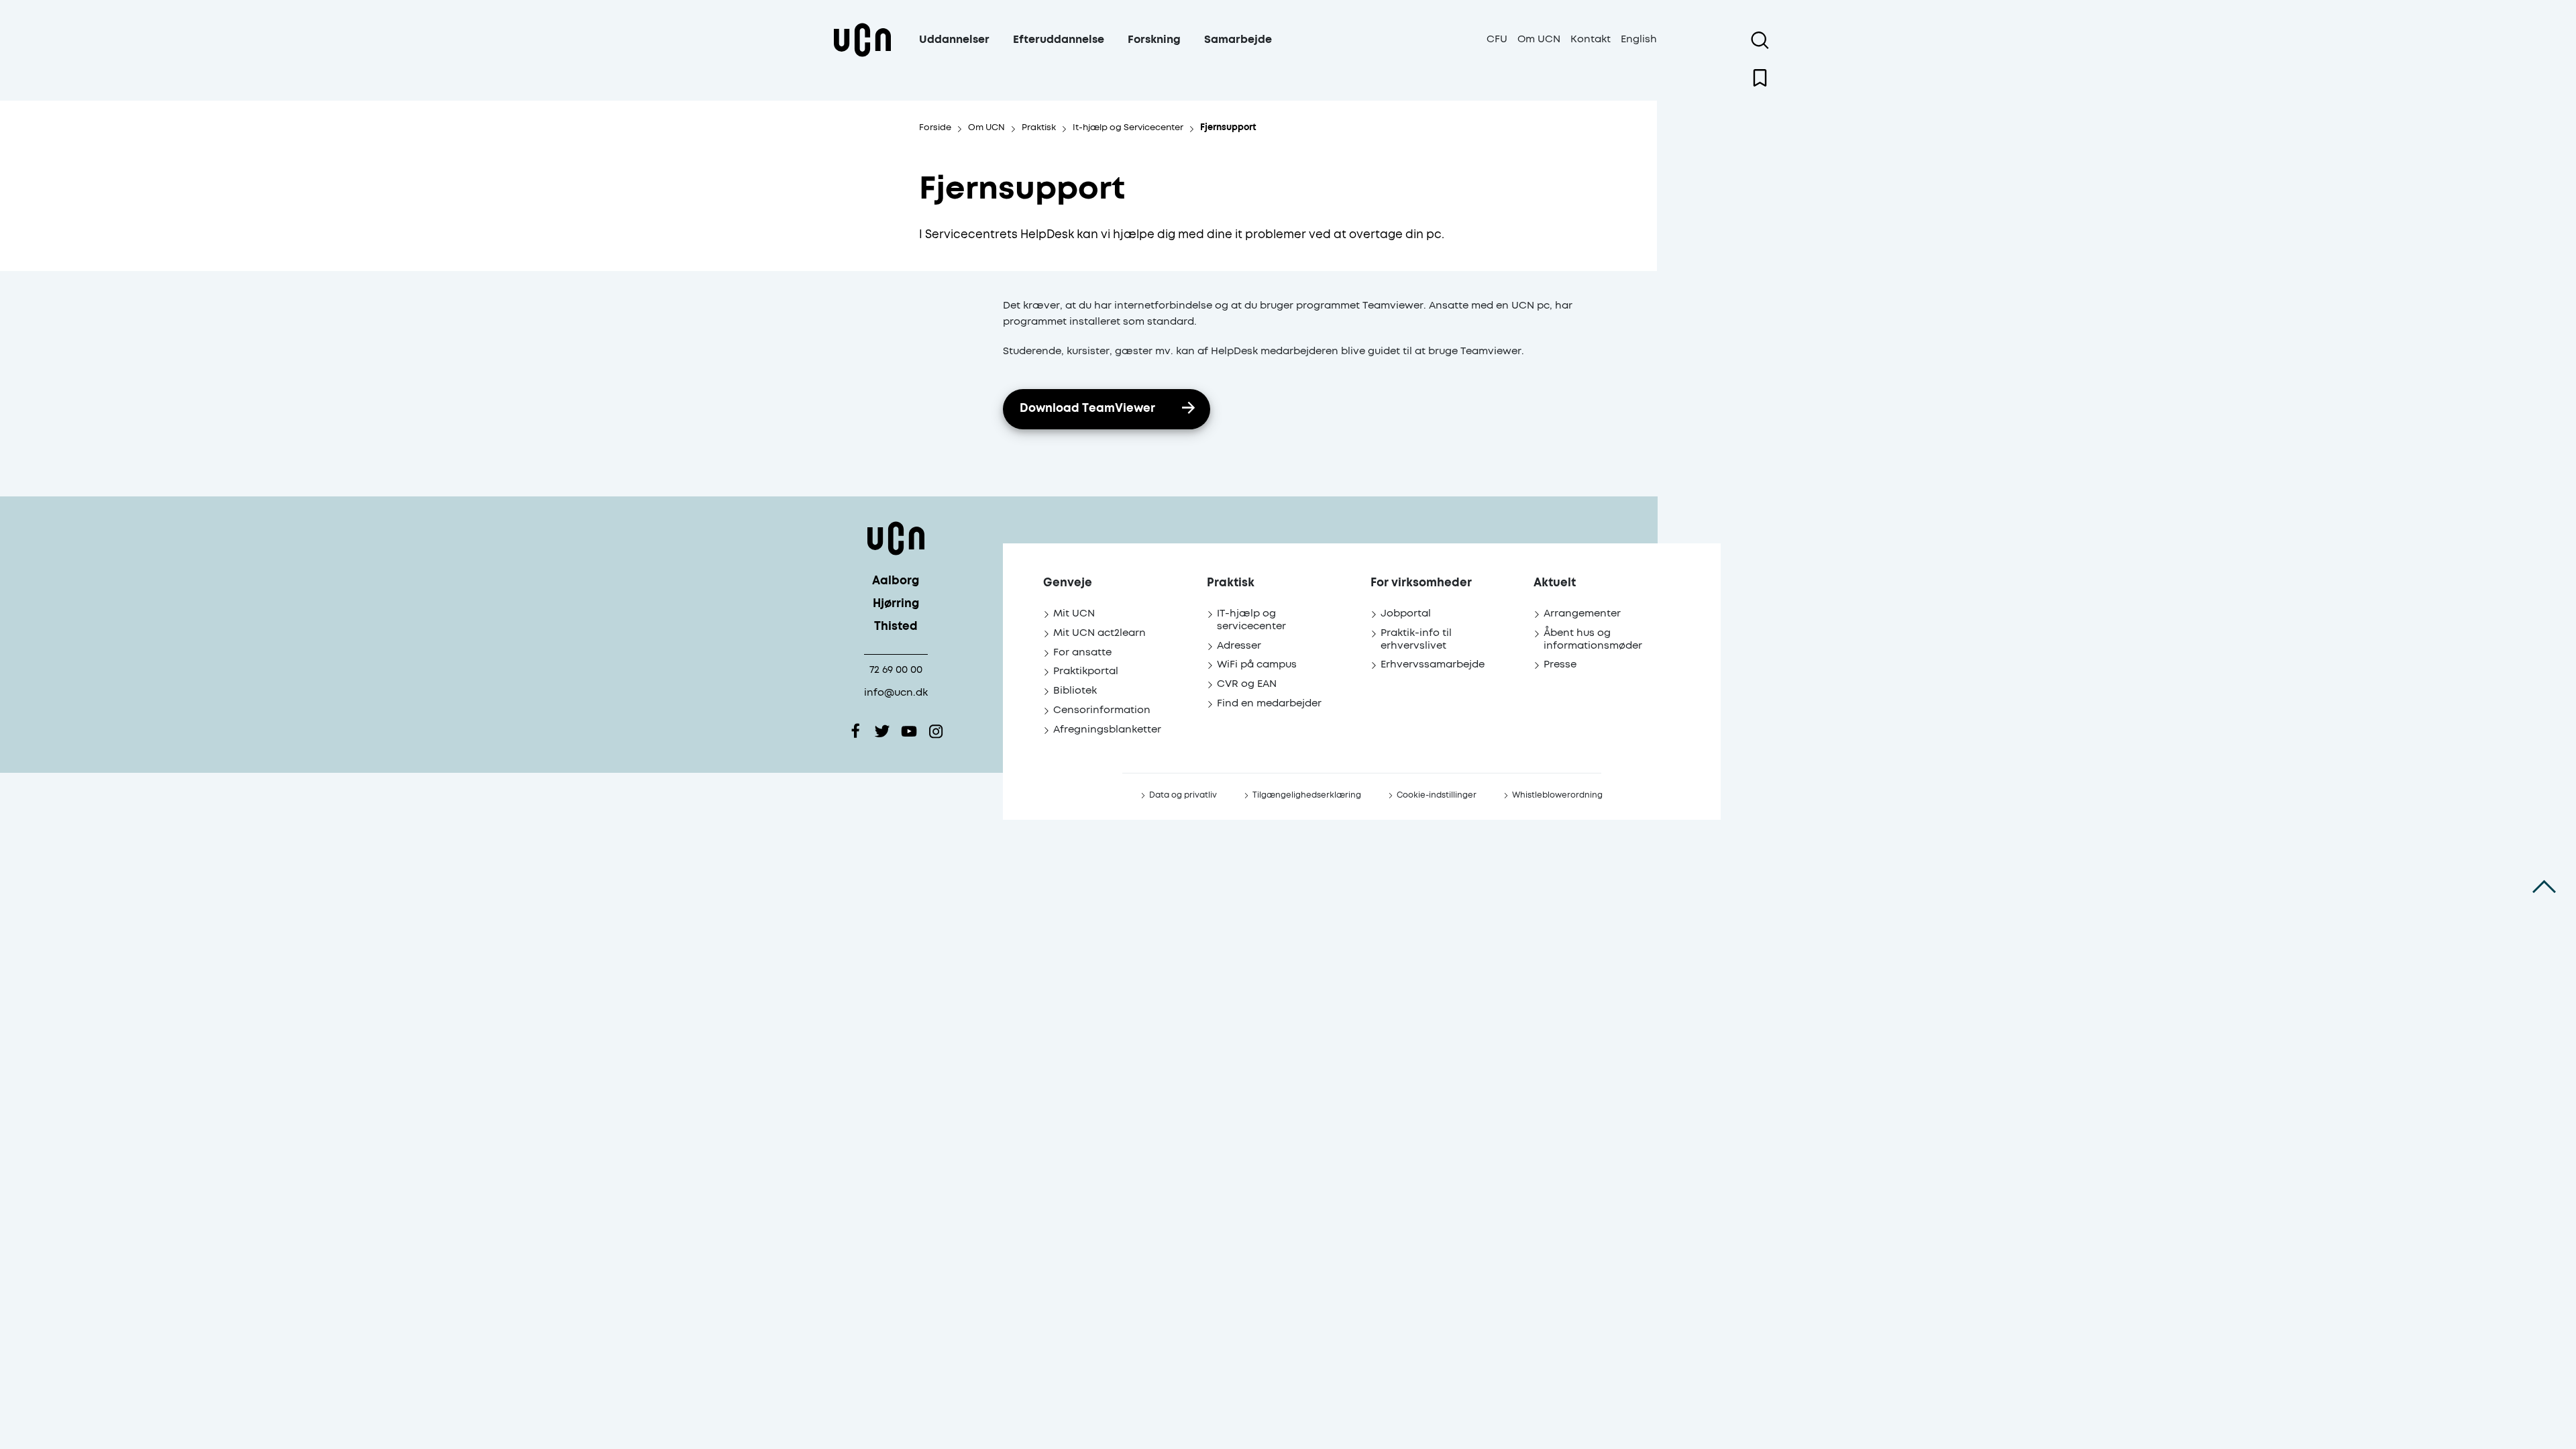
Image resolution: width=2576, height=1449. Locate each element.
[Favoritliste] (1760, 78)
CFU (1497, 39)
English (1639, 39)
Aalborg (896, 581)
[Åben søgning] (1760, 40)
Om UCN (1539, 39)
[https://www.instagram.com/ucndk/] (936, 731)
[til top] (2544, 886)
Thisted (896, 627)
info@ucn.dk (896, 693)
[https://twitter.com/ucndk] (882, 731)
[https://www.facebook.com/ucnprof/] (855, 731)
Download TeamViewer (1087, 409)
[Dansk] (862, 56)
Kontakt (1591, 39)
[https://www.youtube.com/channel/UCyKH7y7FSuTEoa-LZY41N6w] (909, 731)
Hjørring (896, 604)
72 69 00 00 (896, 670)
